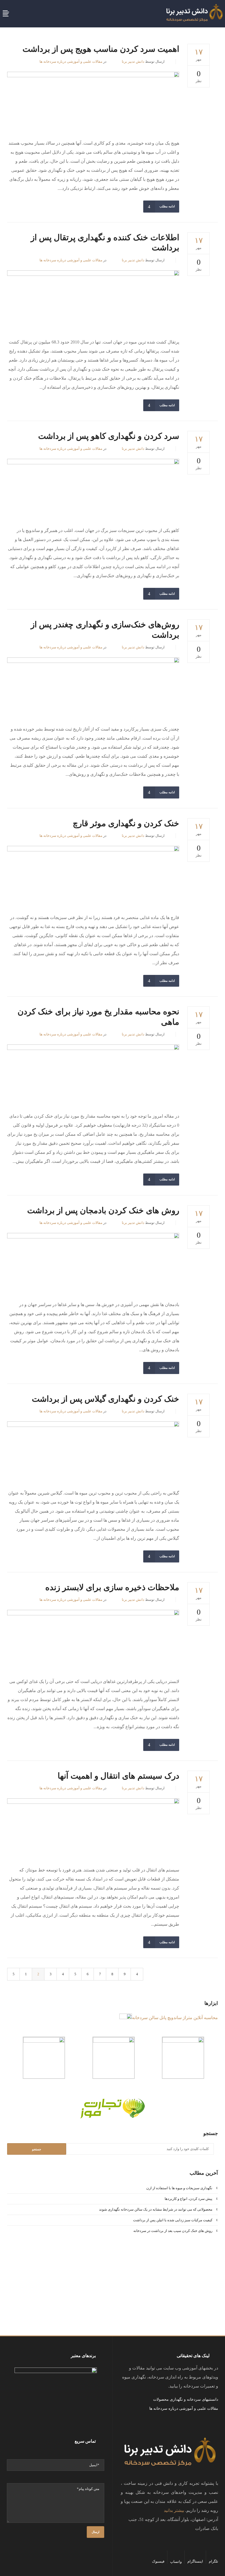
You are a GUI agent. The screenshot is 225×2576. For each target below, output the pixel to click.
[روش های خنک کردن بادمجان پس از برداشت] (93, 1262)
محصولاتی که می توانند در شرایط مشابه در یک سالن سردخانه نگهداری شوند (156, 2209)
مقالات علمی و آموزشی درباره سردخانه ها (71, 61)
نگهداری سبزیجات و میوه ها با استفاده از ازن (179, 2188)
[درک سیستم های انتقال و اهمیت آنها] (93, 1827)
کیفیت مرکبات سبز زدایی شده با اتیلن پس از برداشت (173, 2220)
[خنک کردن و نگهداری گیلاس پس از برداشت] (93, 1451)
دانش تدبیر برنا (133, 61)
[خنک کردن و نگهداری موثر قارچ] (93, 875)
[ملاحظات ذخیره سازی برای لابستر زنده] (93, 1639)
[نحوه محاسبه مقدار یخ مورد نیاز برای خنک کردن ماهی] (93, 1074)
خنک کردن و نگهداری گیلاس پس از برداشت (106, 1399)
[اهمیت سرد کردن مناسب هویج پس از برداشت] (93, 101)
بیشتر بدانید (174, 2510)
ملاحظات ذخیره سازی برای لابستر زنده (112, 1587)
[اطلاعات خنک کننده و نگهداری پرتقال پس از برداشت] (93, 300)
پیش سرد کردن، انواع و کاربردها (189, 2199)
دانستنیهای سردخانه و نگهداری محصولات (186, 2399)
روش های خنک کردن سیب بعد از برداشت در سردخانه (173, 2231)
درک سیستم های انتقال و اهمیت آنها (118, 1776)
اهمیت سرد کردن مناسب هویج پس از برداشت (101, 49)
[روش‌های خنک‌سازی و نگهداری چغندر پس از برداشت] (93, 687)
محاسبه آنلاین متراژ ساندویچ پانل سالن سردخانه (175, 2018)
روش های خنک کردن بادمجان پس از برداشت (103, 1210)
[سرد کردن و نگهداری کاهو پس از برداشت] (93, 488)
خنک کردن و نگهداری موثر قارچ (126, 823)
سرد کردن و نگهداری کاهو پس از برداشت (109, 436)
